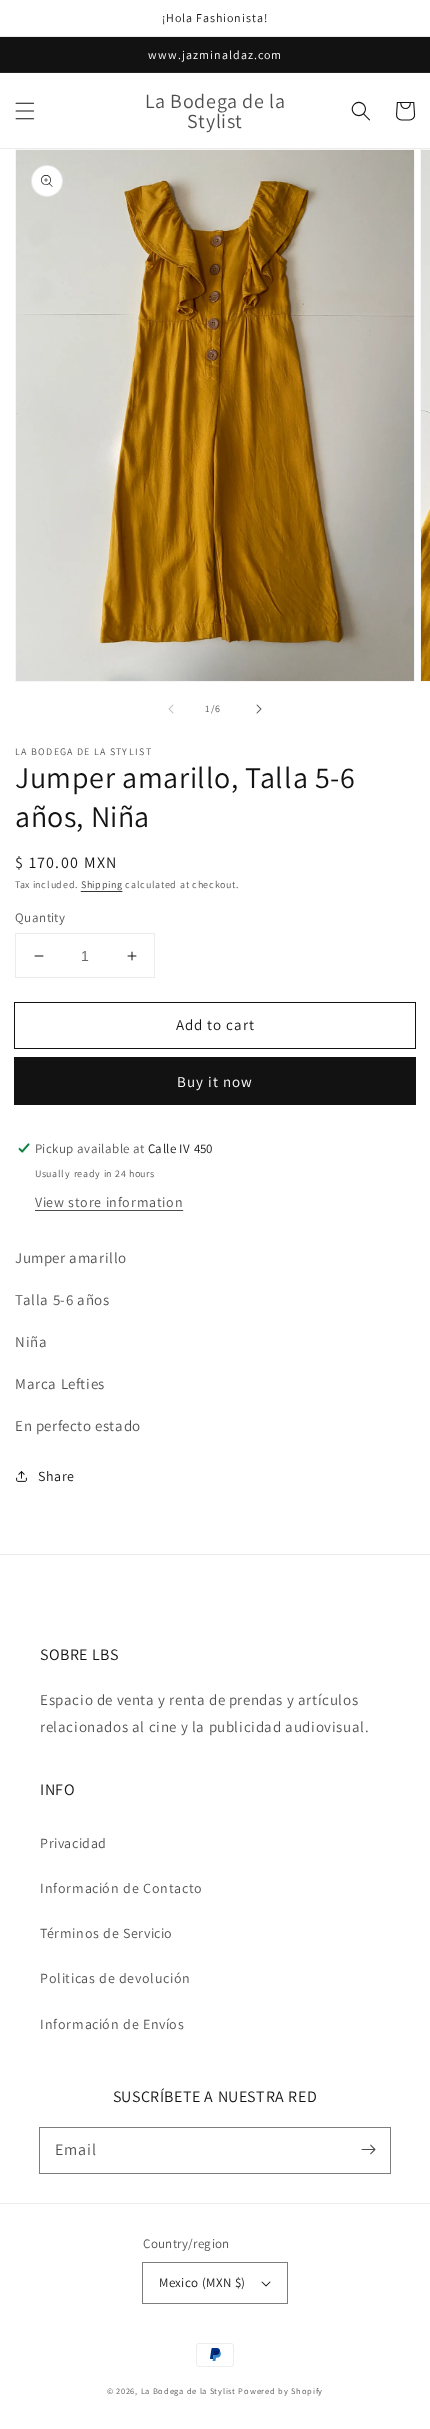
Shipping (102, 884)
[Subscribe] (368, 2150)
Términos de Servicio (106, 1933)
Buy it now (215, 1081)
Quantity (40, 917)
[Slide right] (259, 709)
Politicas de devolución (115, 1978)
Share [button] (56, 1476)
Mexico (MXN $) (202, 2282)
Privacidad (73, 1843)
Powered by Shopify (280, 2390)
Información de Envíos (112, 2024)
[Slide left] (171, 709)
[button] (25, 111)
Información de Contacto (121, 1888)
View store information (109, 1202)
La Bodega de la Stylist (188, 2390)
